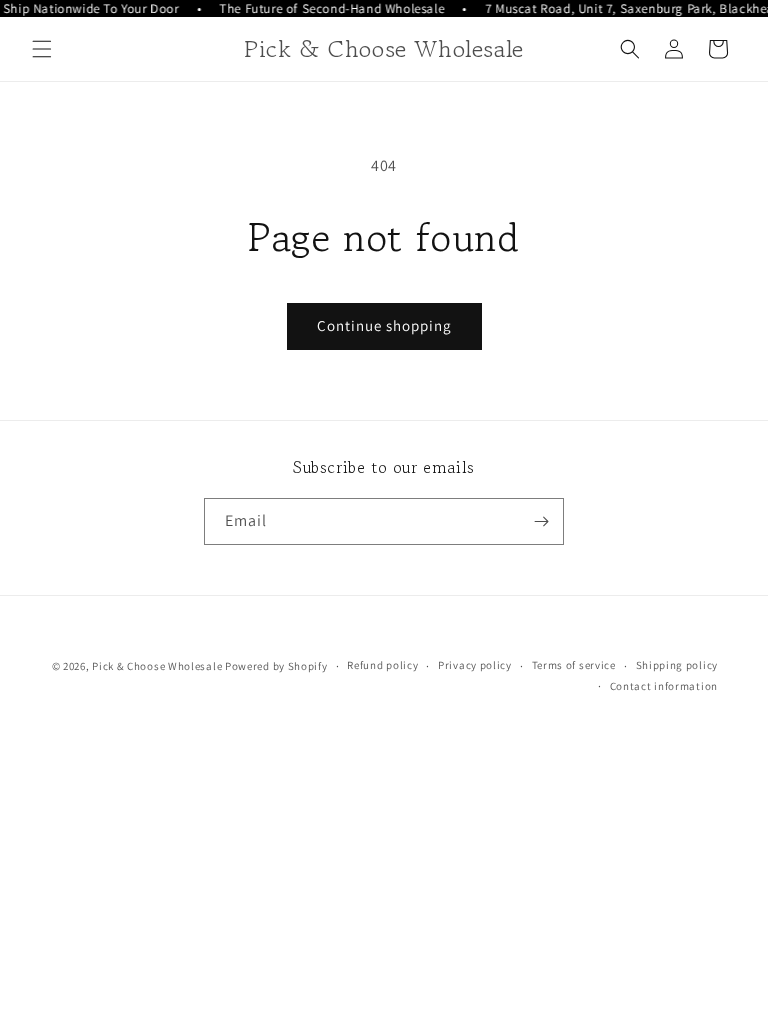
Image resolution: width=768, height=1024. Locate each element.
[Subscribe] (541, 521)
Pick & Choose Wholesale (157, 666)
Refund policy (382, 665)
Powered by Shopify (276, 666)
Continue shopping (384, 325)
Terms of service (574, 665)
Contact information (664, 686)
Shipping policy (677, 665)
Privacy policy (475, 665)
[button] (42, 49)
